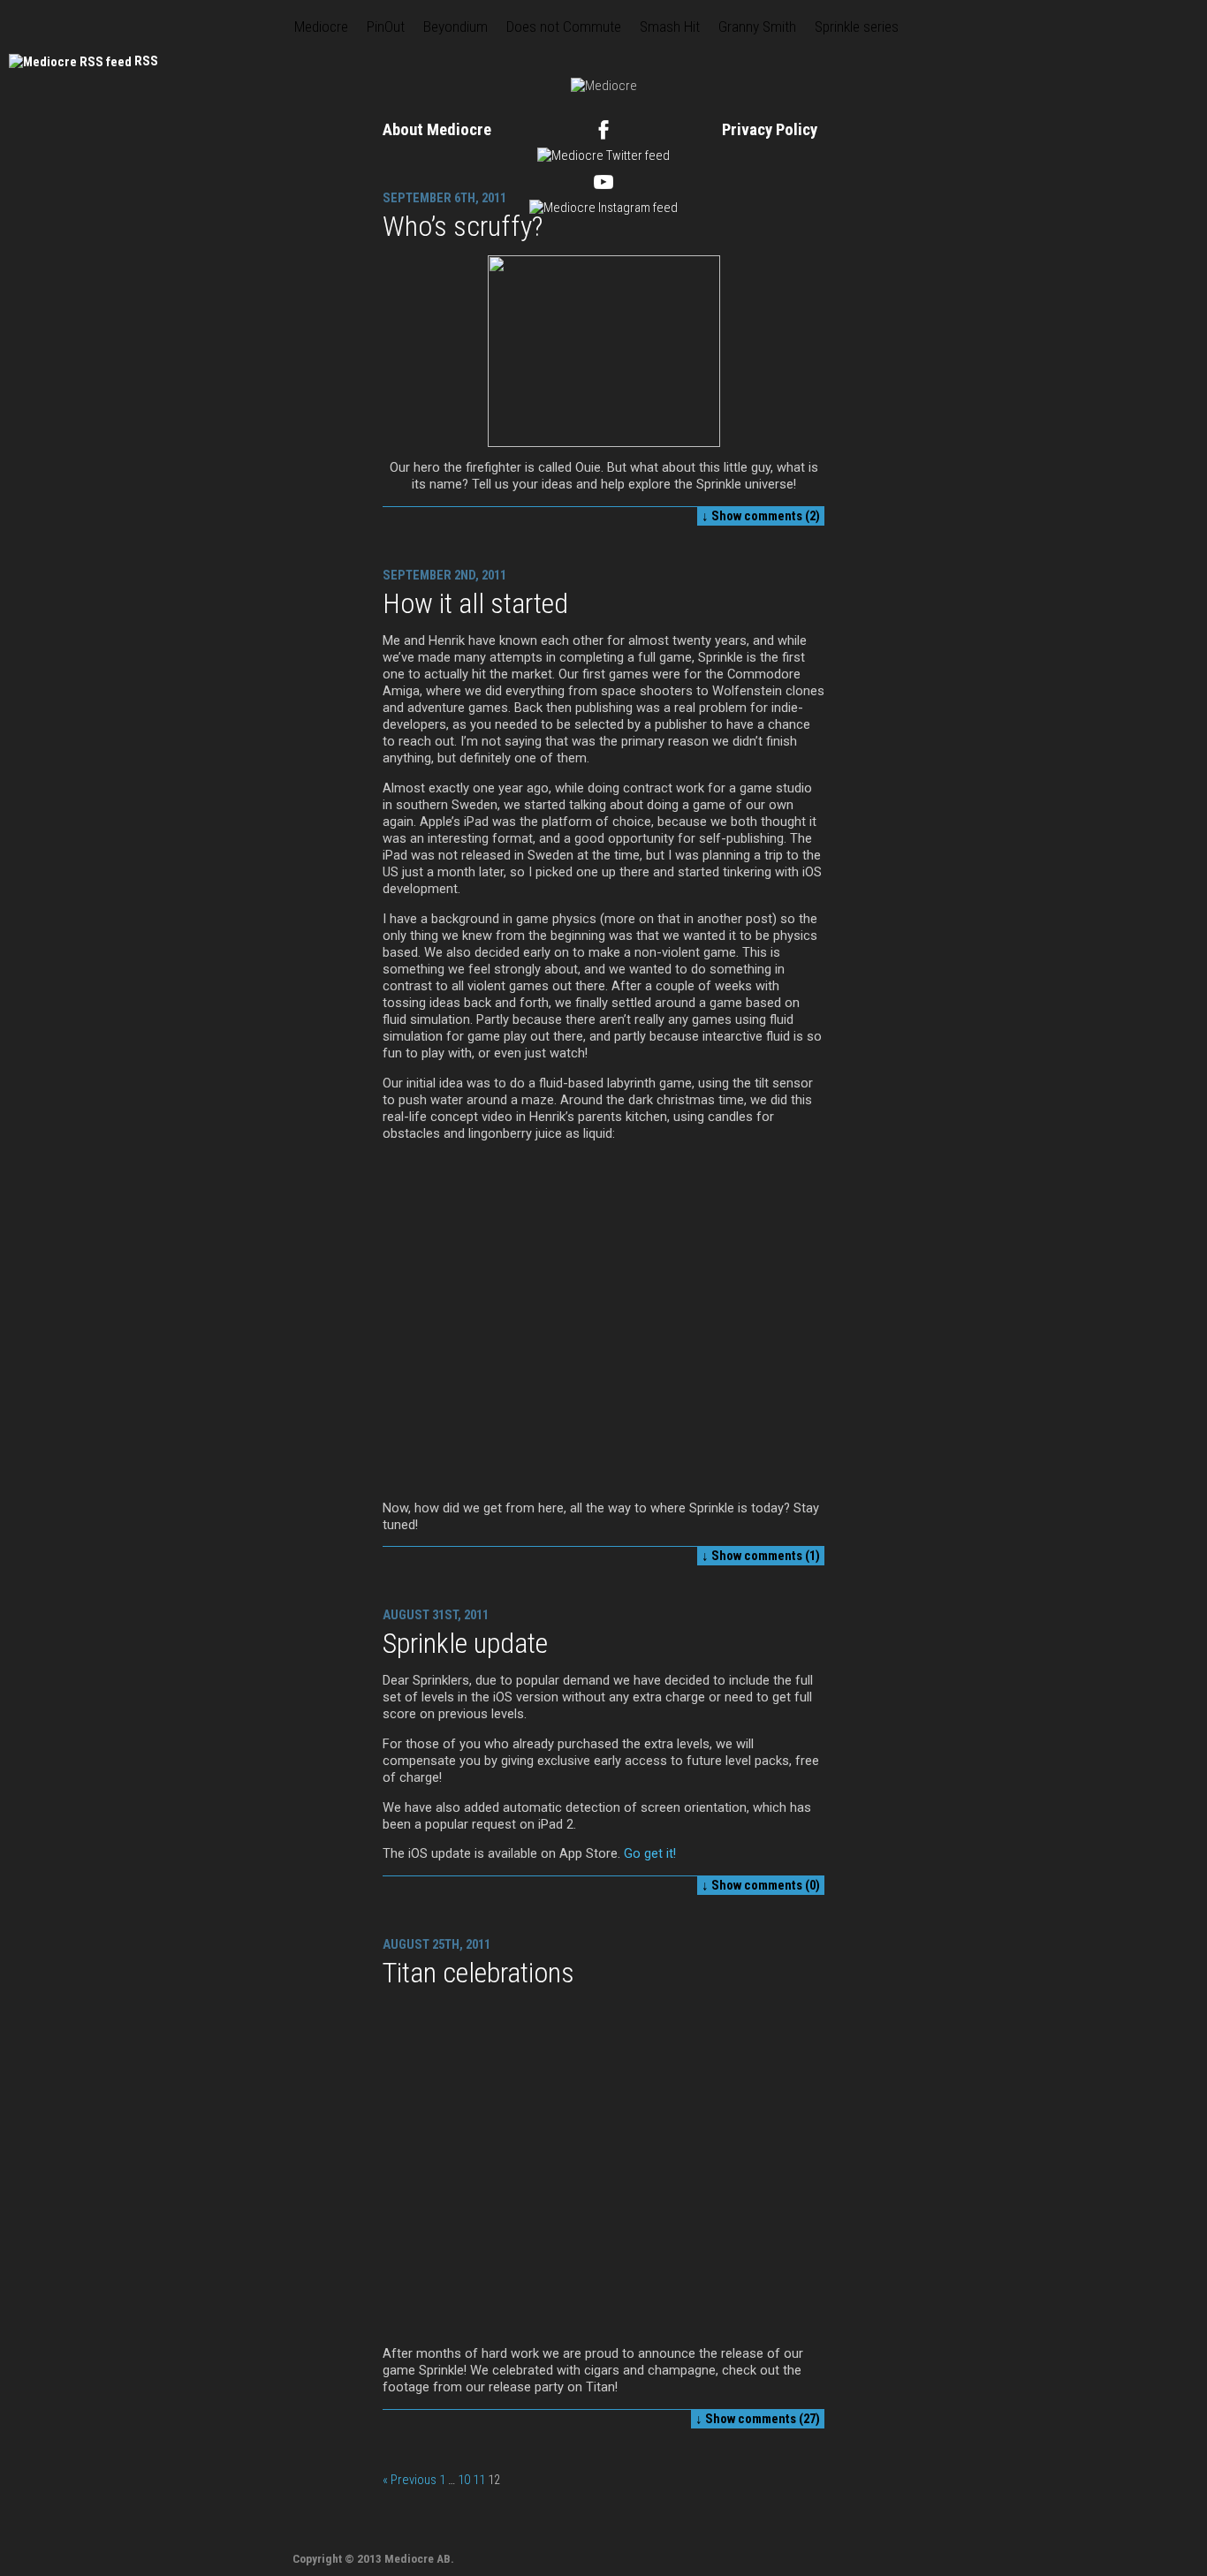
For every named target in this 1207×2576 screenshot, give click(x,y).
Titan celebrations (478, 1973)
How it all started (475, 603)
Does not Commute (564, 27)
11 (479, 2480)
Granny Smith (757, 27)
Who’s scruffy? (463, 226)
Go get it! (650, 1853)
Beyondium (455, 27)
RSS (146, 61)
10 (464, 2480)
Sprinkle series (857, 27)
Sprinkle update (465, 1643)
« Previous (410, 2480)
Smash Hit (670, 27)
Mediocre (321, 27)
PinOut (386, 27)
